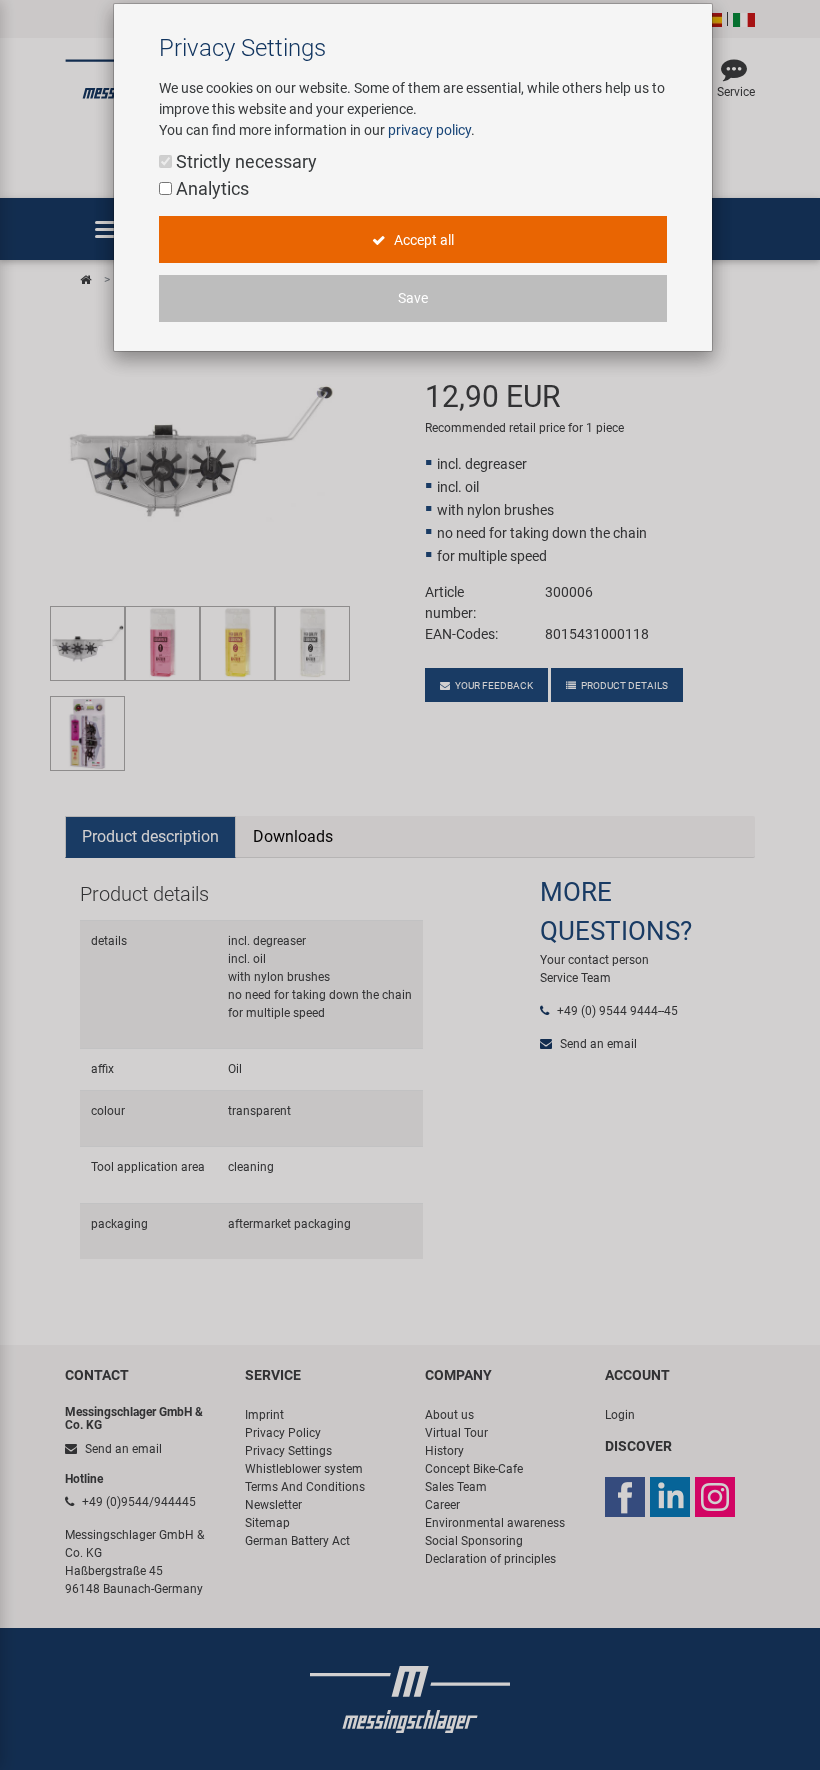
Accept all (422, 240)
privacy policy (429, 130)
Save (413, 298)
